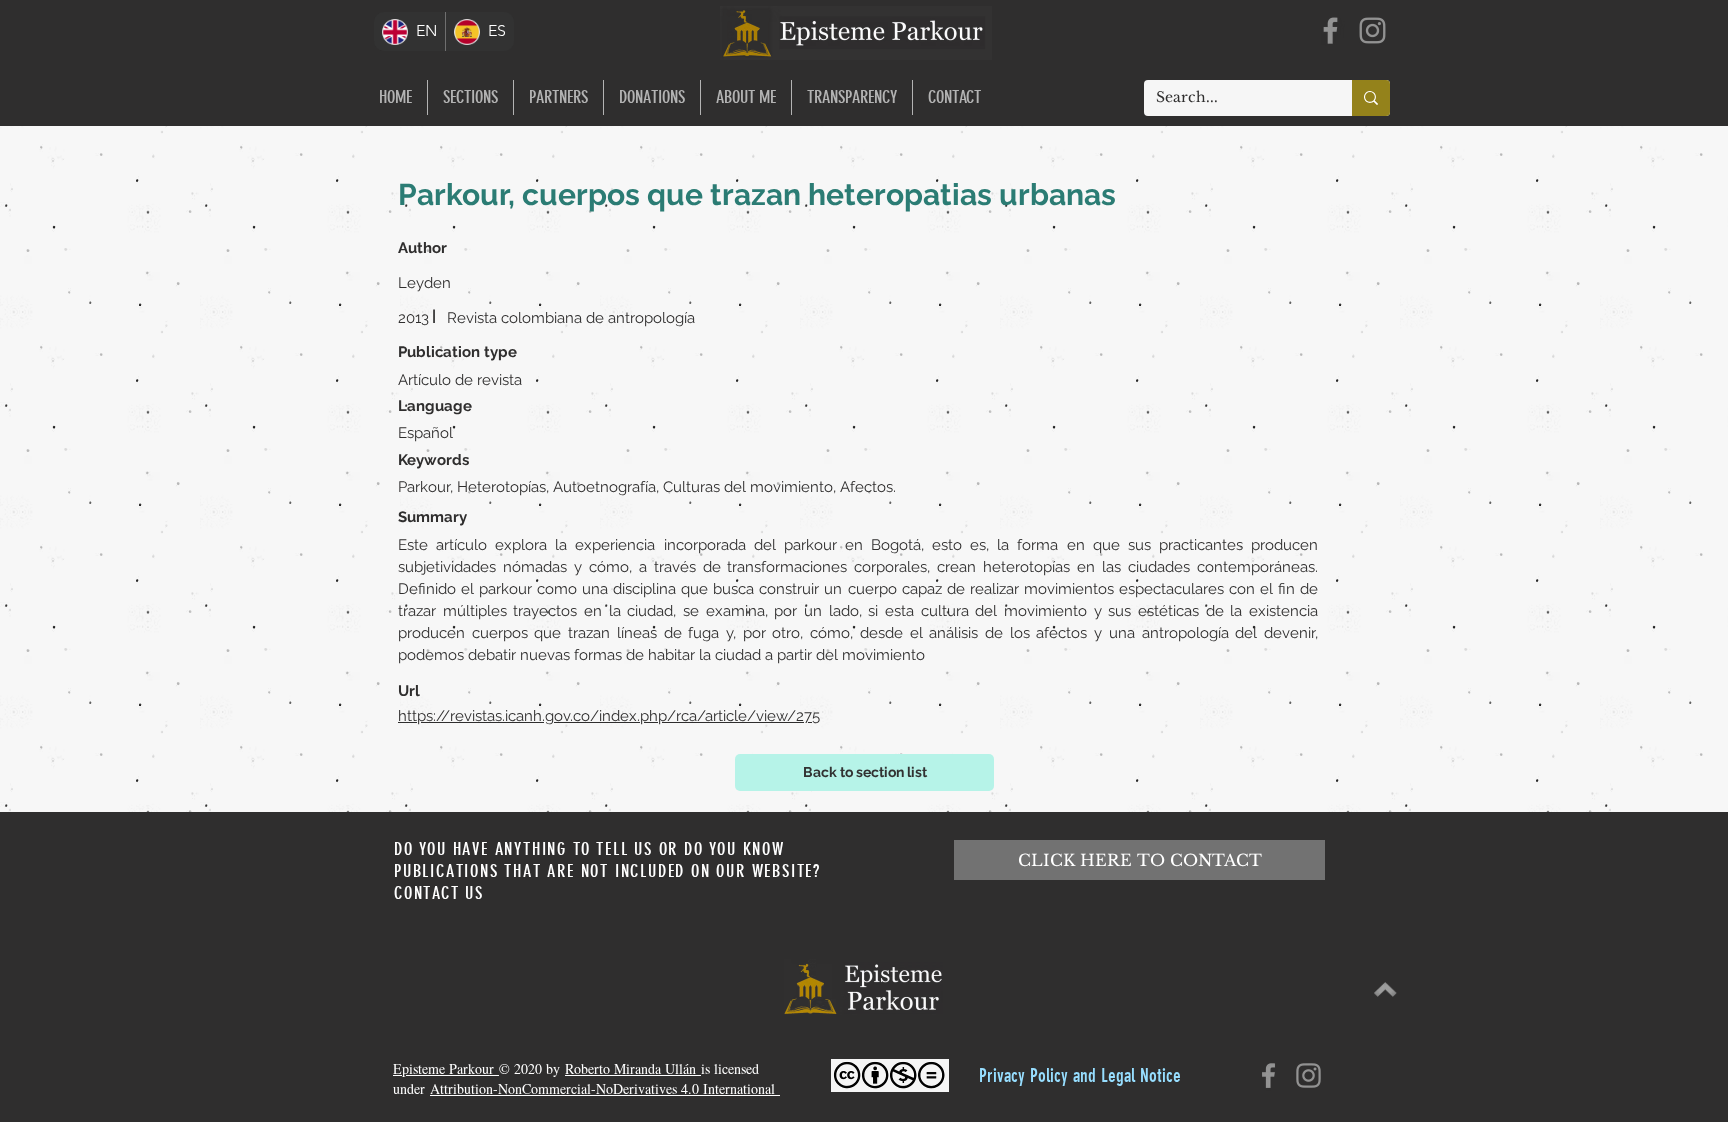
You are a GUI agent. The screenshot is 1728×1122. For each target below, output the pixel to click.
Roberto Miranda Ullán (633, 1068)
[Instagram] (1372, 30)
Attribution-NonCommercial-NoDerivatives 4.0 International (605, 1088)
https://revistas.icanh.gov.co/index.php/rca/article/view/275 (609, 716)
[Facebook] (1330, 30)
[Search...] (1371, 98)
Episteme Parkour (446, 1068)
